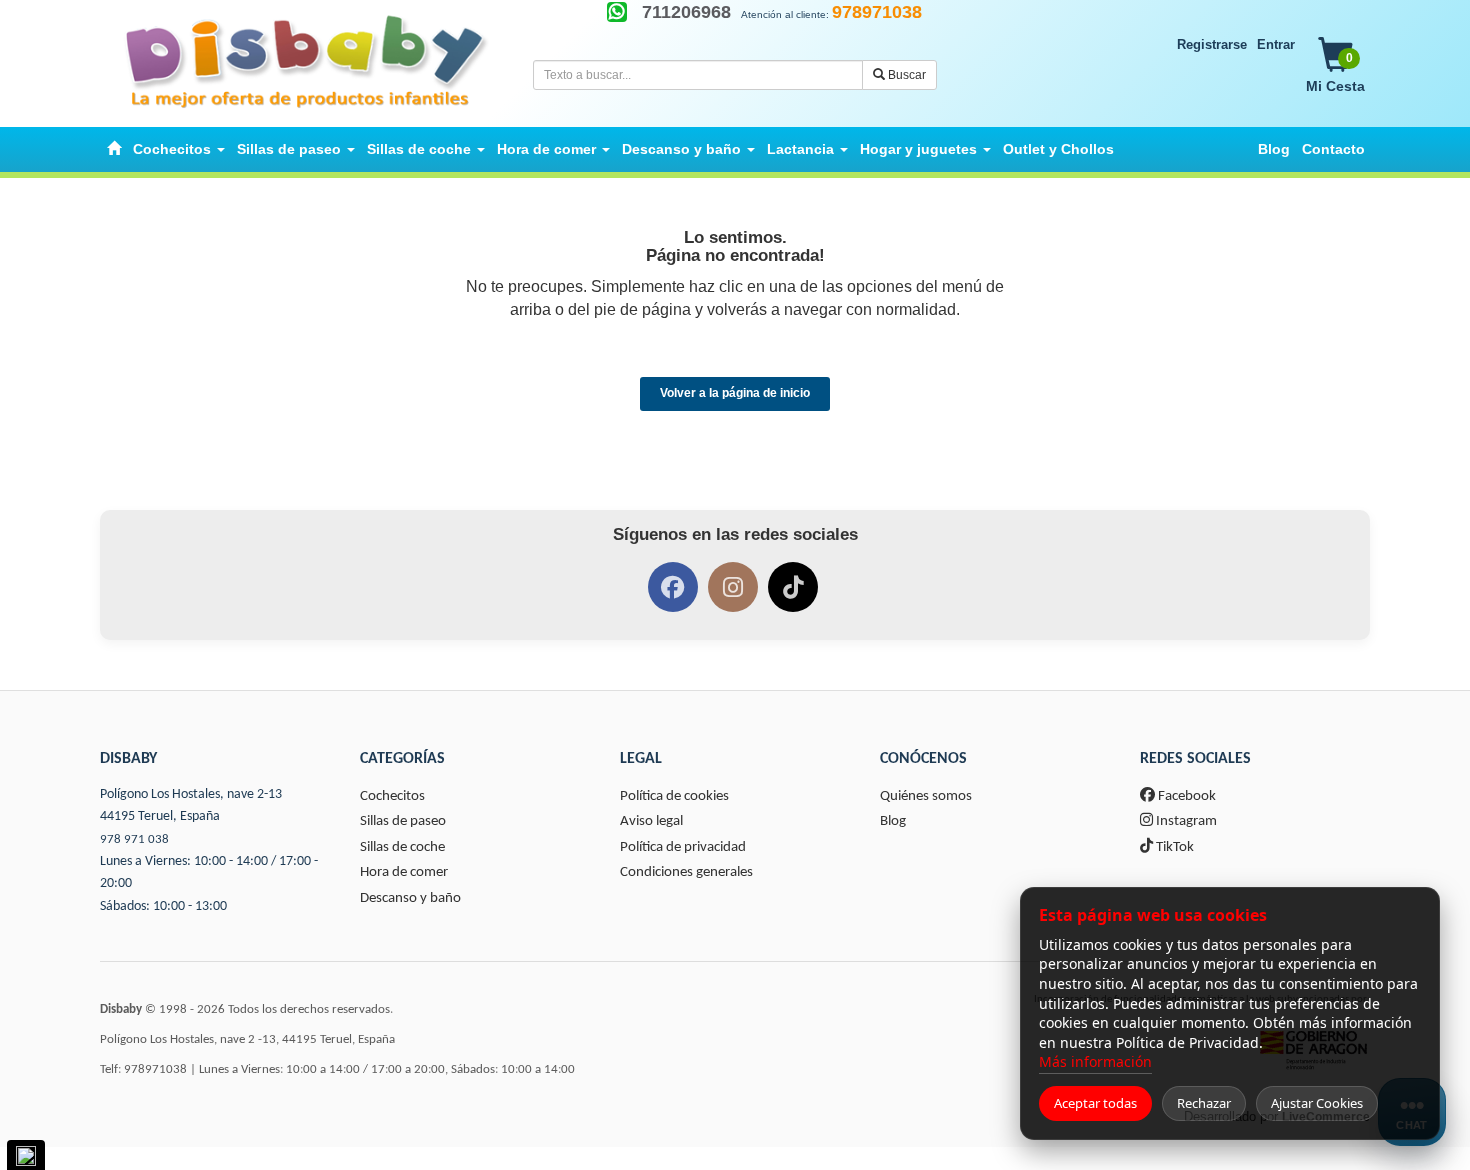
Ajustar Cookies (1317, 1103)
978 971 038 (134, 839)
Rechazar (1204, 1103)
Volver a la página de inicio (735, 393)
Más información (1095, 1061)
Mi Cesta (1335, 72)
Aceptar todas (1095, 1103)
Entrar (1276, 44)
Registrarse (1212, 44)
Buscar (905, 75)
